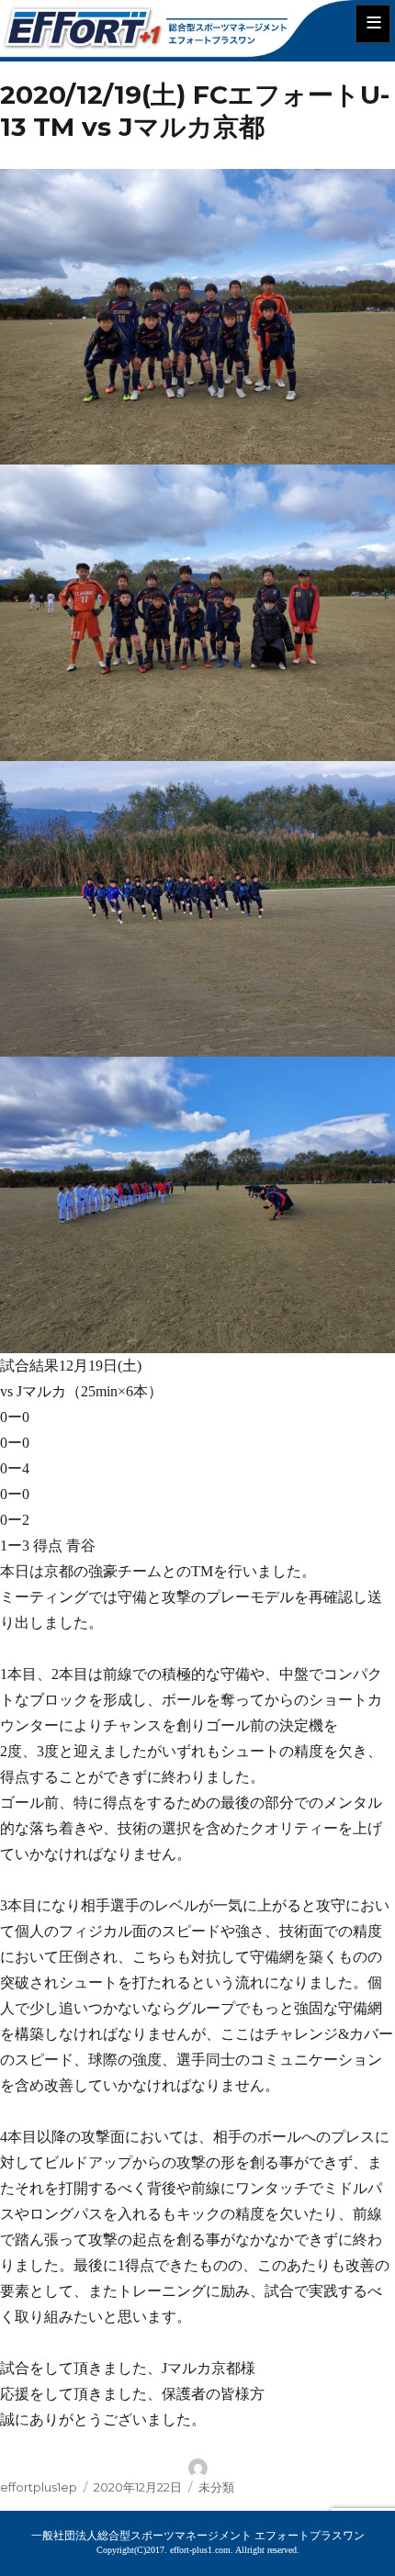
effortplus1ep (39, 2487)
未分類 (216, 2487)
